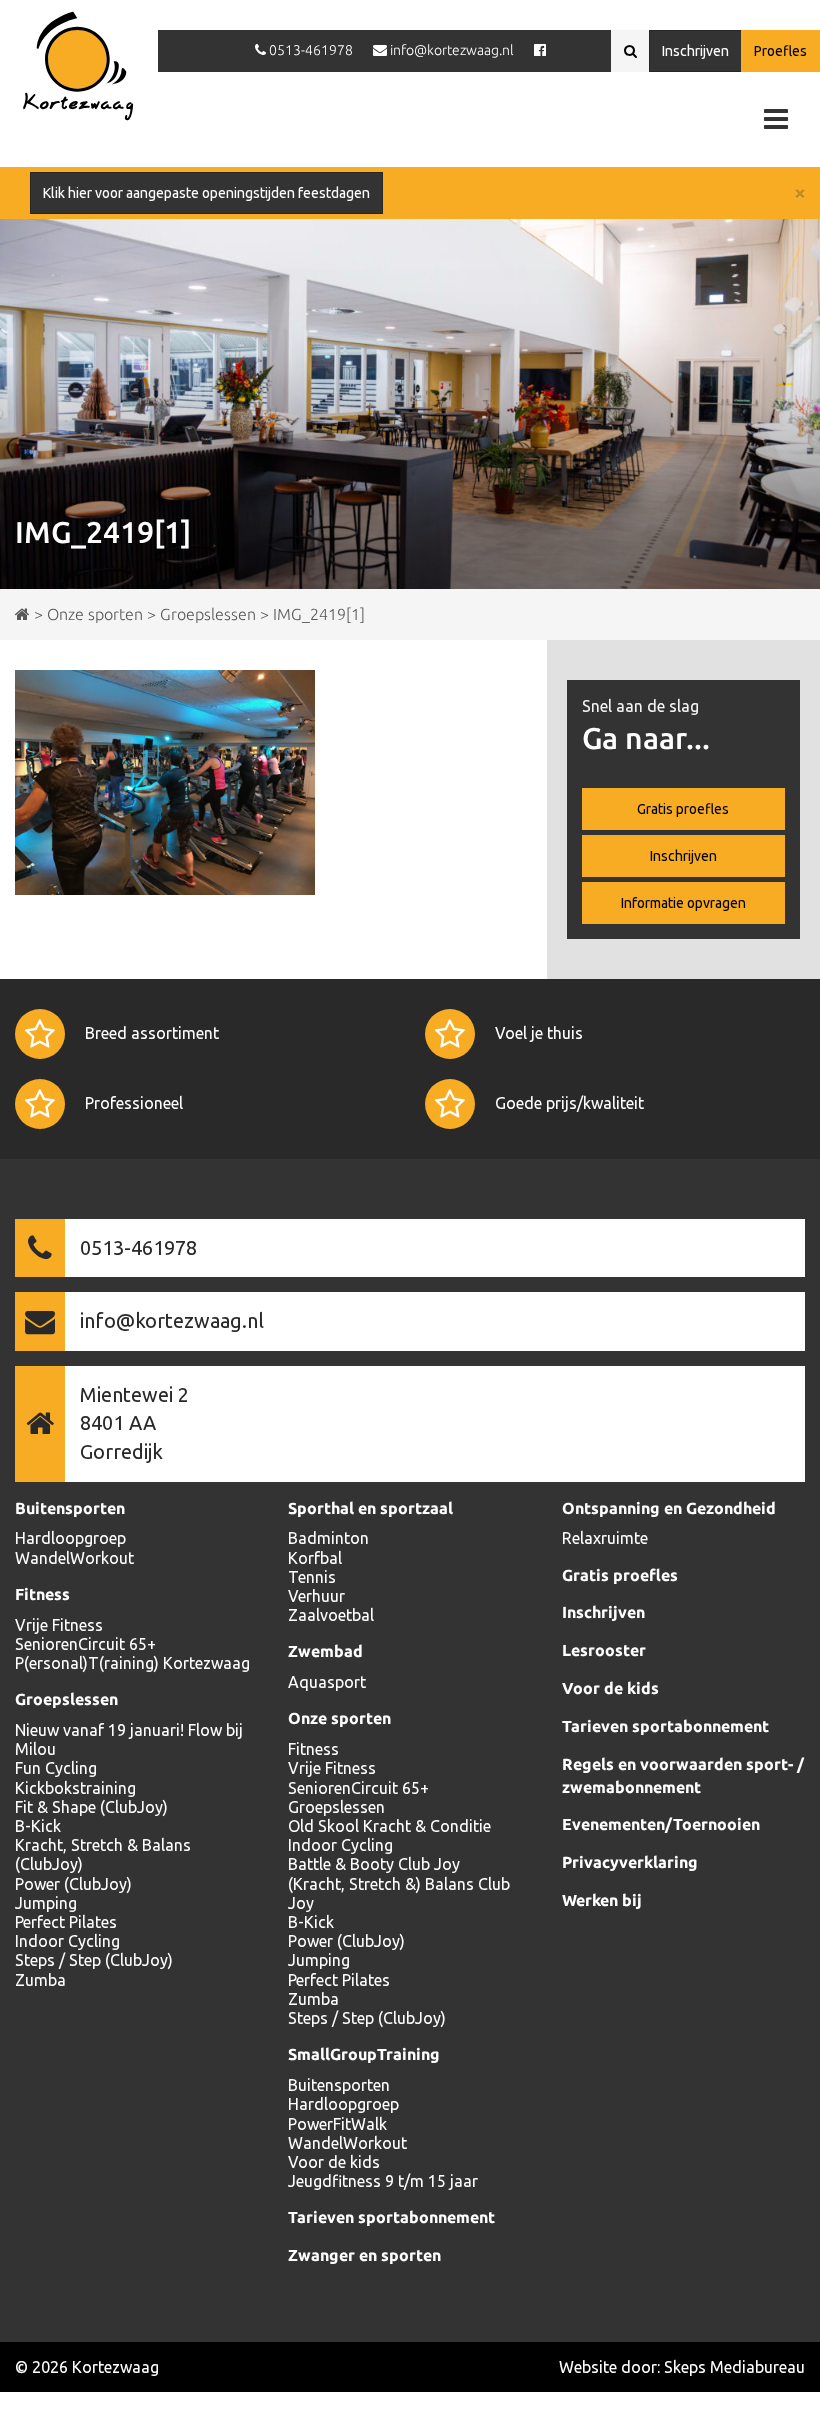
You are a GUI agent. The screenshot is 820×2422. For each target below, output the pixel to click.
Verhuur (316, 1596)
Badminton (328, 1538)
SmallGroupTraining (364, 2054)
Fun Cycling (56, 1768)
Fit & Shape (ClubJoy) (91, 1807)
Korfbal (315, 1558)
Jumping (46, 1903)
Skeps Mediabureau (734, 2367)
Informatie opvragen (683, 903)
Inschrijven (695, 51)
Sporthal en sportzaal (370, 1508)
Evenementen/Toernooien (661, 1824)
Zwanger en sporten (364, 2255)
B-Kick (38, 1826)
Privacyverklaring (630, 1862)
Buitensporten (70, 1508)
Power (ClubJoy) (73, 1884)
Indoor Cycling (67, 1941)
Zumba (40, 1980)
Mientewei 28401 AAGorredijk (134, 1423)
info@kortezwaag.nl (172, 1320)
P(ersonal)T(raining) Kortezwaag (132, 1663)
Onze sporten (339, 1718)
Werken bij (602, 1900)
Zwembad (325, 1651)
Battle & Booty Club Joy (374, 1864)
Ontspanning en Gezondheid (669, 1508)
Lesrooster (604, 1650)
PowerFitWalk (337, 2124)
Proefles (780, 51)
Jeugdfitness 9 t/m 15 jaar (383, 2181)
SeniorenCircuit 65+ (85, 1644)
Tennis (312, 1577)
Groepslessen (66, 1699)
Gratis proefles (683, 809)
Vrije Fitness (59, 1625)
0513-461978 (138, 1247)
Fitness (42, 1594)
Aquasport (327, 1682)
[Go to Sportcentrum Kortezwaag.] (22, 614)
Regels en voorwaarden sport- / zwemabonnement (683, 1775)
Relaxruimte (605, 1538)
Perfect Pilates (66, 1922)
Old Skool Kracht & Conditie (389, 1826)
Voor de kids (334, 2162)
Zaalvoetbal (331, 1615)
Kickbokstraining (75, 1788)
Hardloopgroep (70, 1538)
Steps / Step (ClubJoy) (94, 1960)
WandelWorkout (74, 1558)
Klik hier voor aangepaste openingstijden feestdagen (206, 193)
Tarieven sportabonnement (391, 2217)
